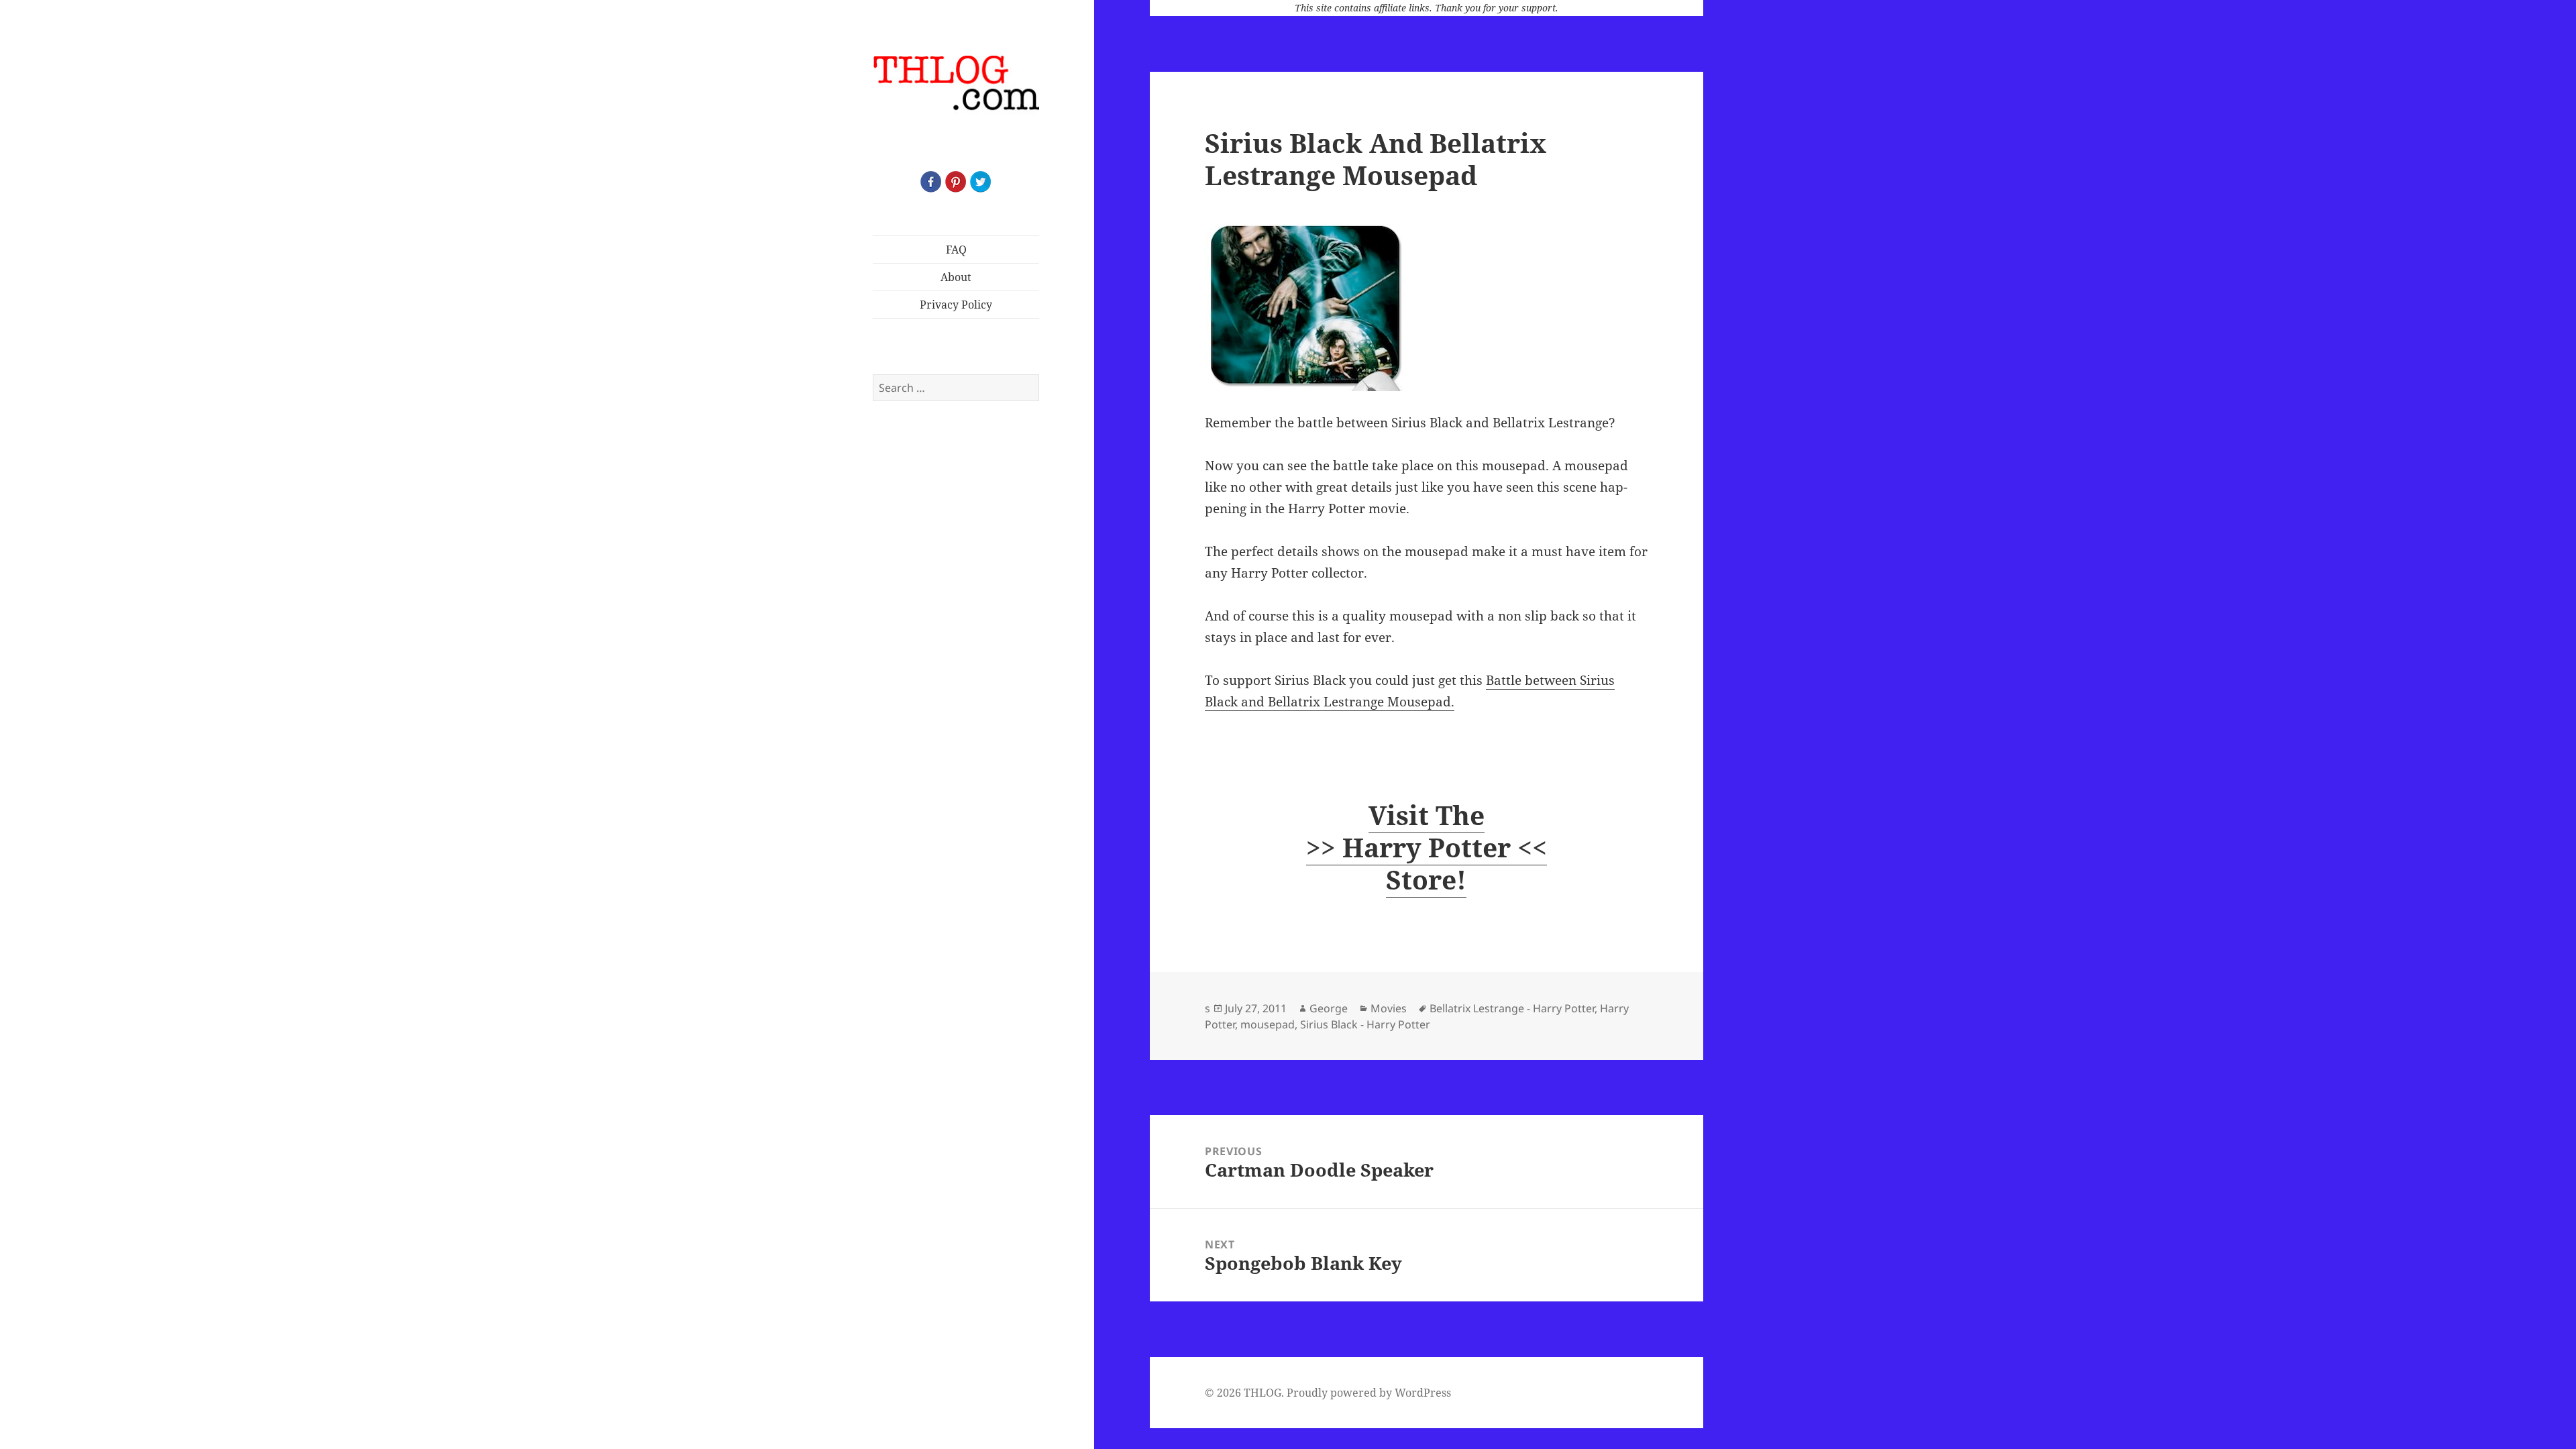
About (956, 277)
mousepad (1268, 1024)
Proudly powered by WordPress (1369, 1393)
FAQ (956, 250)
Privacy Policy (956, 305)
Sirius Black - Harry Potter (1365, 1024)
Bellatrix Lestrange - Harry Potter (1512, 1008)
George (1329, 1008)
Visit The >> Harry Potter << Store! (1427, 847)
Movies (1389, 1008)
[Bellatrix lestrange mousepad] (1426, 307)
